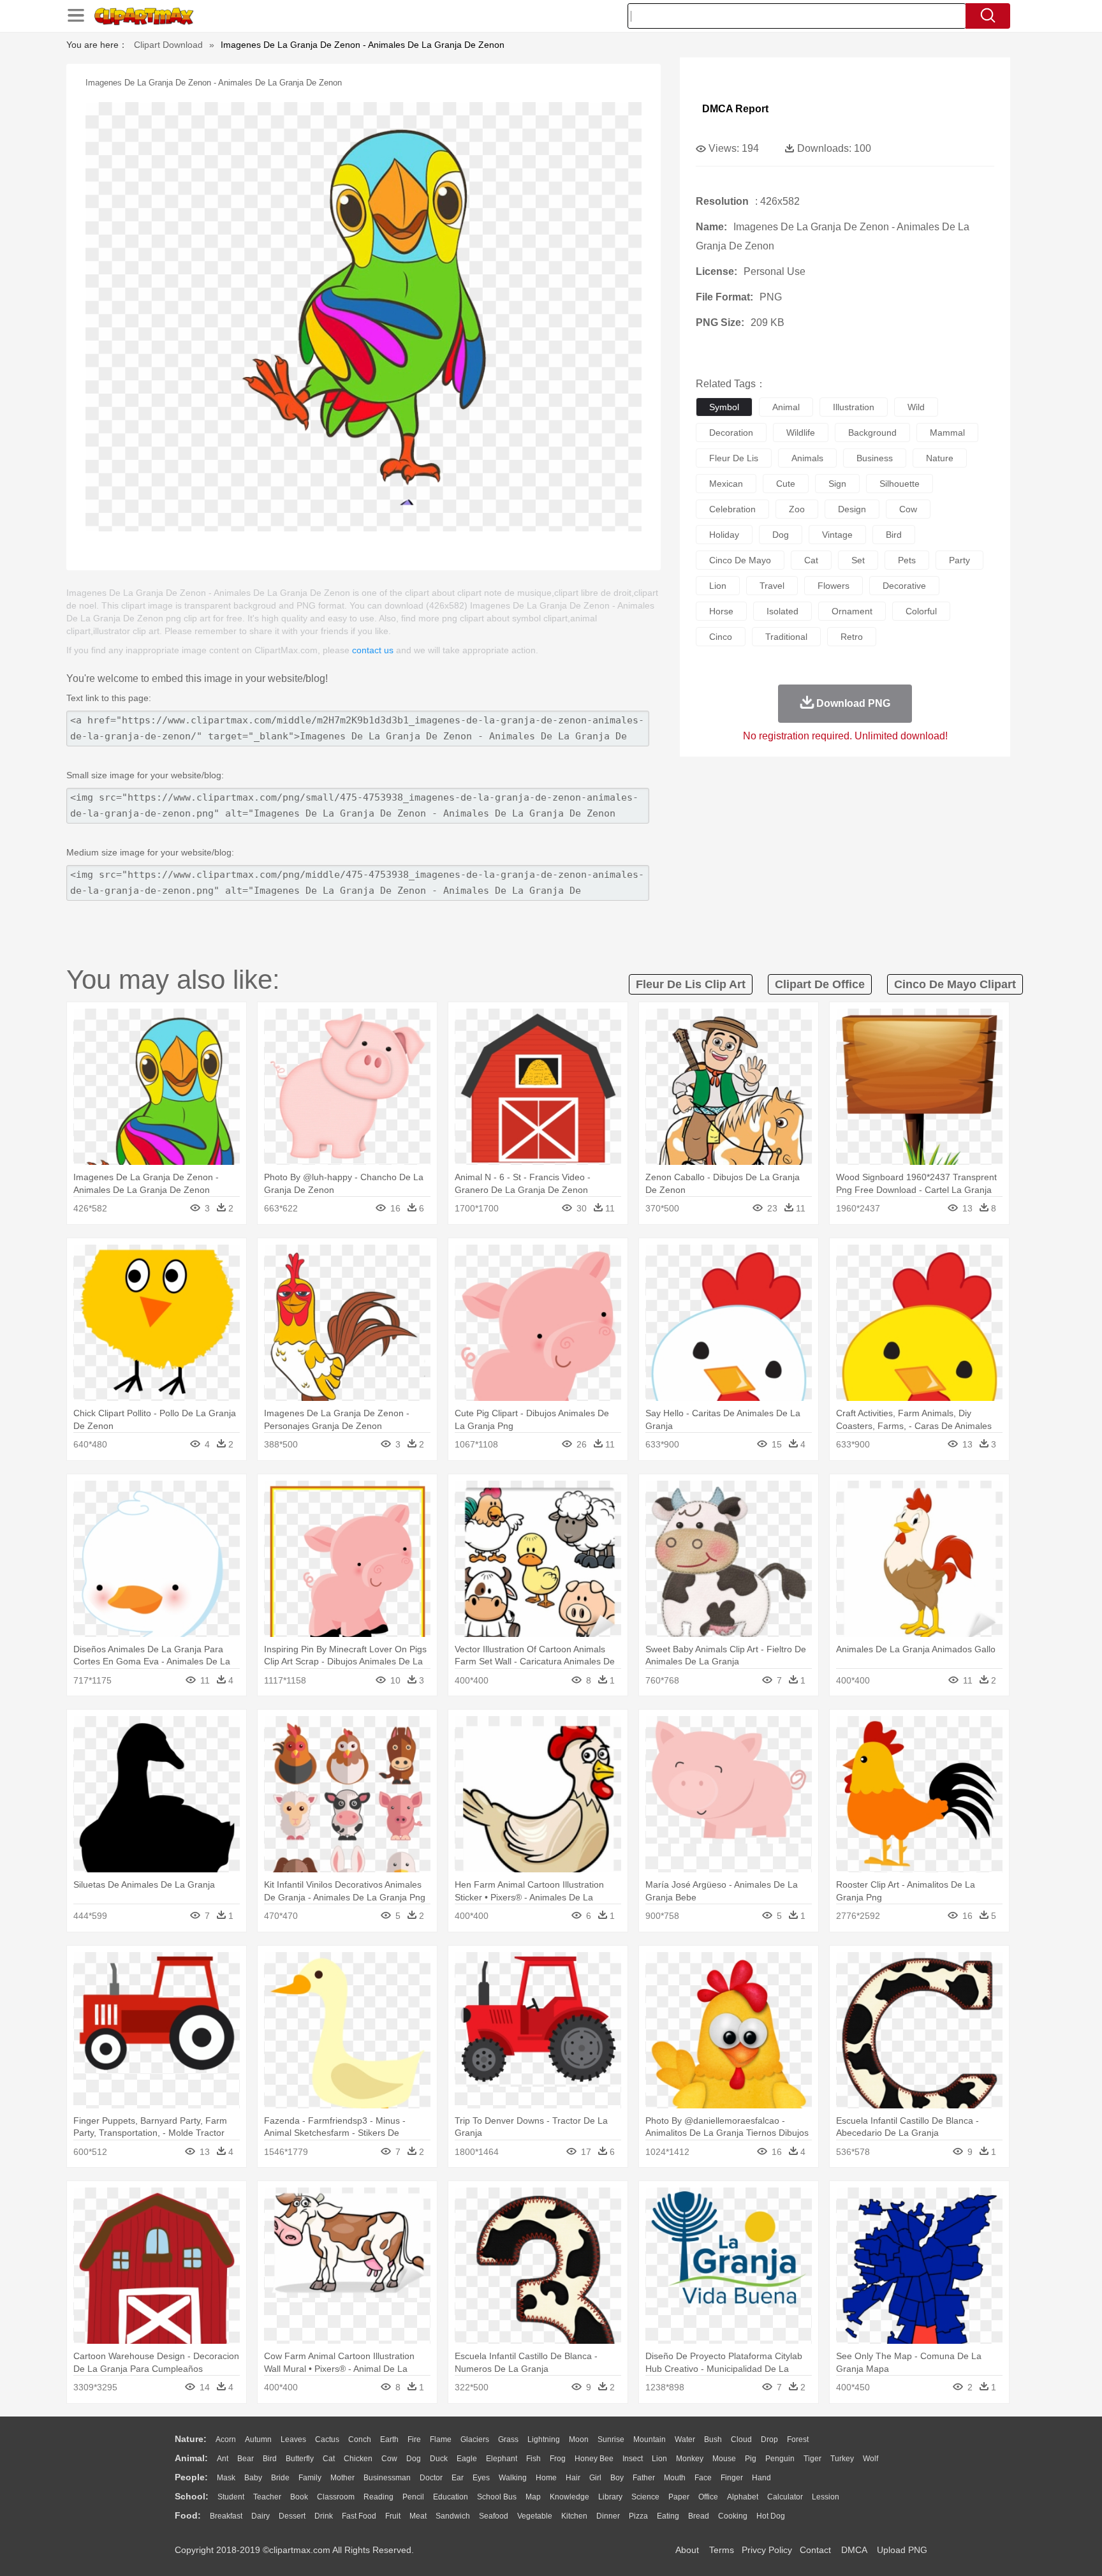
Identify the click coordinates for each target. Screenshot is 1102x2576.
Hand (761, 2478)
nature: (191, 2439)
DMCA (854, 2550)
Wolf (871, 2459)
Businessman (387, 2478)
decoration (731, 433)
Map (533, 2497)
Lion (659, 2459)
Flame (441, 2439)
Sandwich (453, 2516)
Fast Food (359, 2516)
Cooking (733, 2516)
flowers (834, 586)
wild (916, 407)
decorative (904, 586)
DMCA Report (735, 109)
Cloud (741, 2439)
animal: (191, 2458)
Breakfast (226, 2516)
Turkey (842, 2459)
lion (718, 586)
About (687, 2550)
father (644, 2478)
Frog (558, 2459)
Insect (633, 2459)
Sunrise (611, 2439)
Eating (668, 2516)
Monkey (690, 2459)
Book (299, 2497)
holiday (724, 535)
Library (610, 2497)
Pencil (413, 2497)
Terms (722, 2550)
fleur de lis (734, 458)
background (872, 433)
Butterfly (300, 2459)
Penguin (780, 2459)
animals (807, 458)
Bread (699, 2516)
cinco (721, 637)
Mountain (650, 2439)
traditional (786, 637)
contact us (373, 650)
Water (685, 2439)
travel (772, 586)
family (310, 2478)
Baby (253, 2478)
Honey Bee (594, 2459)
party (959, 560)
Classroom (336, 2497)
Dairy (261, 2516)
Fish (533, 2459)
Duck (439, 2459)
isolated (782, 611)
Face (703, 2478)
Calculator (785, 2497)
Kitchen (574, 2516)
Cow (389, 2459)
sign (837, 484)
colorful (921, 611)
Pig (751, 2459)
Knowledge (569, 2497)
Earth (389, 2439)
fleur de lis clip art (691, 984)
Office (708, 2497)
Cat (329, 2459)
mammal (947, 433)
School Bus (497, 2497)
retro (852, 637)
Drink (324, 2516)
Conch (360, 2439)
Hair (573, 2478)
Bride (280, 2478)
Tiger (812, 2459)
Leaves (293, 2439)
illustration (854, 407)
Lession (826, 2497)
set (858, 560)
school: (192, 2496)
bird (894, 535)
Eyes (481, 2478)
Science (645, 2497)
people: (191, 2477)
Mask (226, 2478)
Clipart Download (168, 45)
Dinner (608, 2516)
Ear (458, 2478)
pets (907, 560)
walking (513, 2478)
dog (781, 535)
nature (940, 458)
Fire (414, 2439)
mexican (726, 484)
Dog (414, 2459)
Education (451, 2497)
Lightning (544, 2439)
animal (786, 407)
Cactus (327, 2439)
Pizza (638, 2516)
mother (342, 2478)
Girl (595, 2478)
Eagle (467, 2459)
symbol (724, 407)
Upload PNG (902, 2550)
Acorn (226, 2439)
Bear (246, 2459)
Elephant (502, 2459)
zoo (797, 509)
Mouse (724, 2459)
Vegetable (535, 2516)
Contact (815, 2550)
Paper (679, 2497)
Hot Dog (771, 2516)
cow (908, 509)
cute (786, 484)
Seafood (494, 2516)
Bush (713, 2439)
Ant (223, 2459)
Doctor (431, 2478)
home (546, 2478)
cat (811, 560)
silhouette (900, 484)
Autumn (258, 2439)
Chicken (358, 2459)
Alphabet (743, 2497)
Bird (270, 2459)
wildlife (801, 433)
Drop (769, 2439)
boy (617, 2478)
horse (721, 611)
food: (188, 2515)
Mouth (675, 2478)
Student (231, 2497)
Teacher (267, 2497)
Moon (579, 2439)
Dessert (292, 2516)
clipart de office (820, 984)
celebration (732, 509)
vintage (837, 535)
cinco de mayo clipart (955, 984)
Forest (798, 2439)
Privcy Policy (767, 2550)
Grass (508, 2439)
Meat (418, 2516)
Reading (378, 2497)
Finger (732, 2478)
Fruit (393, 2516)
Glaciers (475, 2439)
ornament (852, 611)
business (875, 458)
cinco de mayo (740, 560)
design (852, 509)
